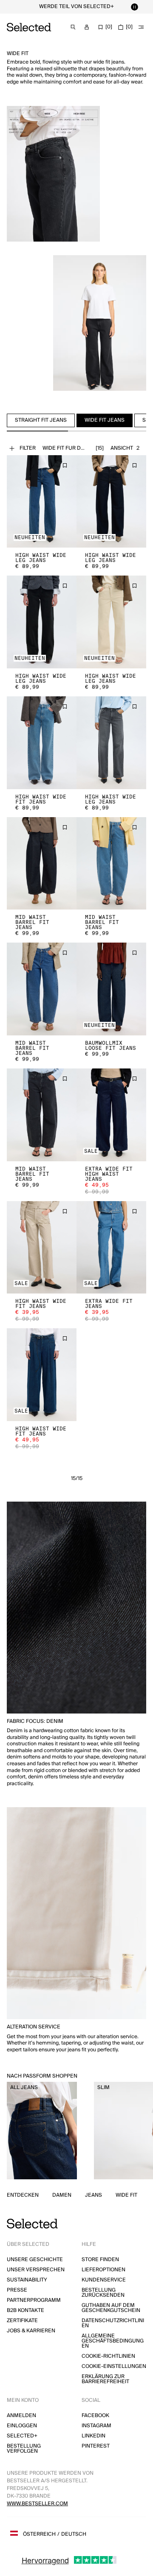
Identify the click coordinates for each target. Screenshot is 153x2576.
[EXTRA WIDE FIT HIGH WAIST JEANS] (111, 1115)
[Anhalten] (134, 7)
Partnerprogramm (34, 2300)
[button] (42, 502)
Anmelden (21, 2416)
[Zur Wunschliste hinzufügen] (65, 465)
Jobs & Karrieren (31, 2331)
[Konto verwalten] (87, 27)
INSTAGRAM (96, 2426)
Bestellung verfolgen (24, 2449)
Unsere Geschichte (35, 2260)
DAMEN (62, 2195)
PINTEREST (96, 2446)
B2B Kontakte (25, 2310)
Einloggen (22, 2426)
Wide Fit (126, 2195)
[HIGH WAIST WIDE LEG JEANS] (42, 502)
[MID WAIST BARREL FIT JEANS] (42, 864)
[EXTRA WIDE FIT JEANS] (111, 1248)
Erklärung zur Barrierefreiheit (105, 2379)
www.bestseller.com (37, 2504)
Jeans (93, 2195)
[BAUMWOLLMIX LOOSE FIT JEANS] (111, 989)
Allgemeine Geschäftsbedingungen (113, 2341)
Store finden (100, 2260)
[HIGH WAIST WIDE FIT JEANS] (42, 743)
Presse (17, 2290)
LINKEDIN (93, 2436)
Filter (28, 448)
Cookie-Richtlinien (108, 2356)
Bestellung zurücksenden (103, 2293)
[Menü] (141, 27)
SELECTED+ (22, 2436)
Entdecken (23, 2195)
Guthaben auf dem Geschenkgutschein (111, 2308)
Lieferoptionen (103, 2270)
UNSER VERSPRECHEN (36, 2270)
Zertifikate (22, 2321)
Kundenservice (104, 2280)
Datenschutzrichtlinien (113, 2323)
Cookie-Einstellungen (114, 2366)
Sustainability (27, 2280)
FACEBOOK (95, 2416)
